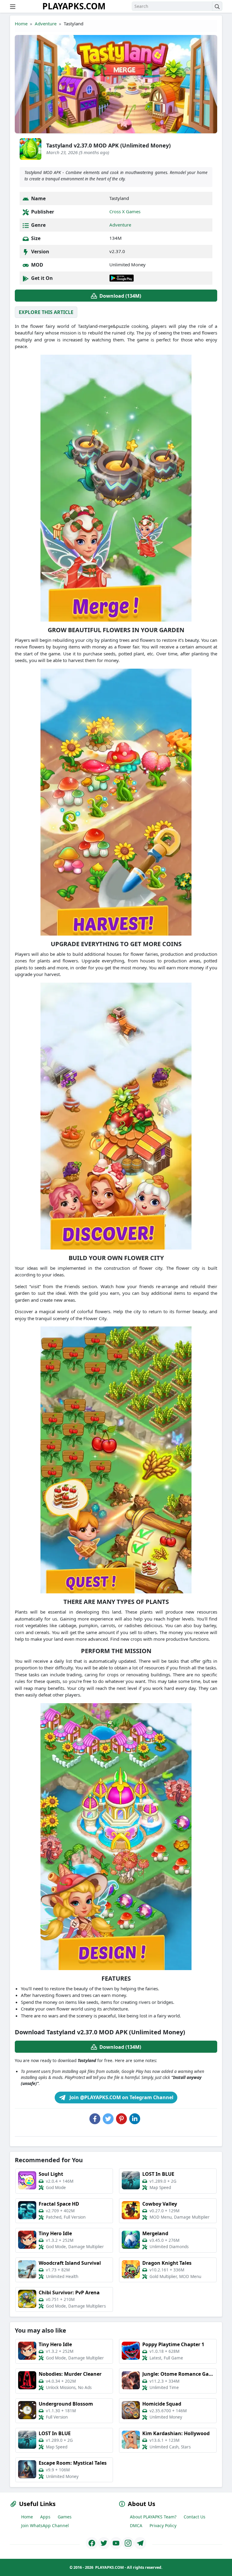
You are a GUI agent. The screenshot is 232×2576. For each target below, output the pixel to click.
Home (21, 24)
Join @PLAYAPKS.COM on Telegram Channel (121, 2097)
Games (65, 2517)
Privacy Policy (163, 2525)
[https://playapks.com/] (92, 2543)
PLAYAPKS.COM (74, 6)
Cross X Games (125, 211)
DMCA (136, 2525)
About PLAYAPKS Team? (153, 2517)
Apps (45, 2517)
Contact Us (195, 2517)
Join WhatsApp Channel (45, 2525)
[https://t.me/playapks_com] (140, 2543)
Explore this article (46, 312)
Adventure (46, 24)
